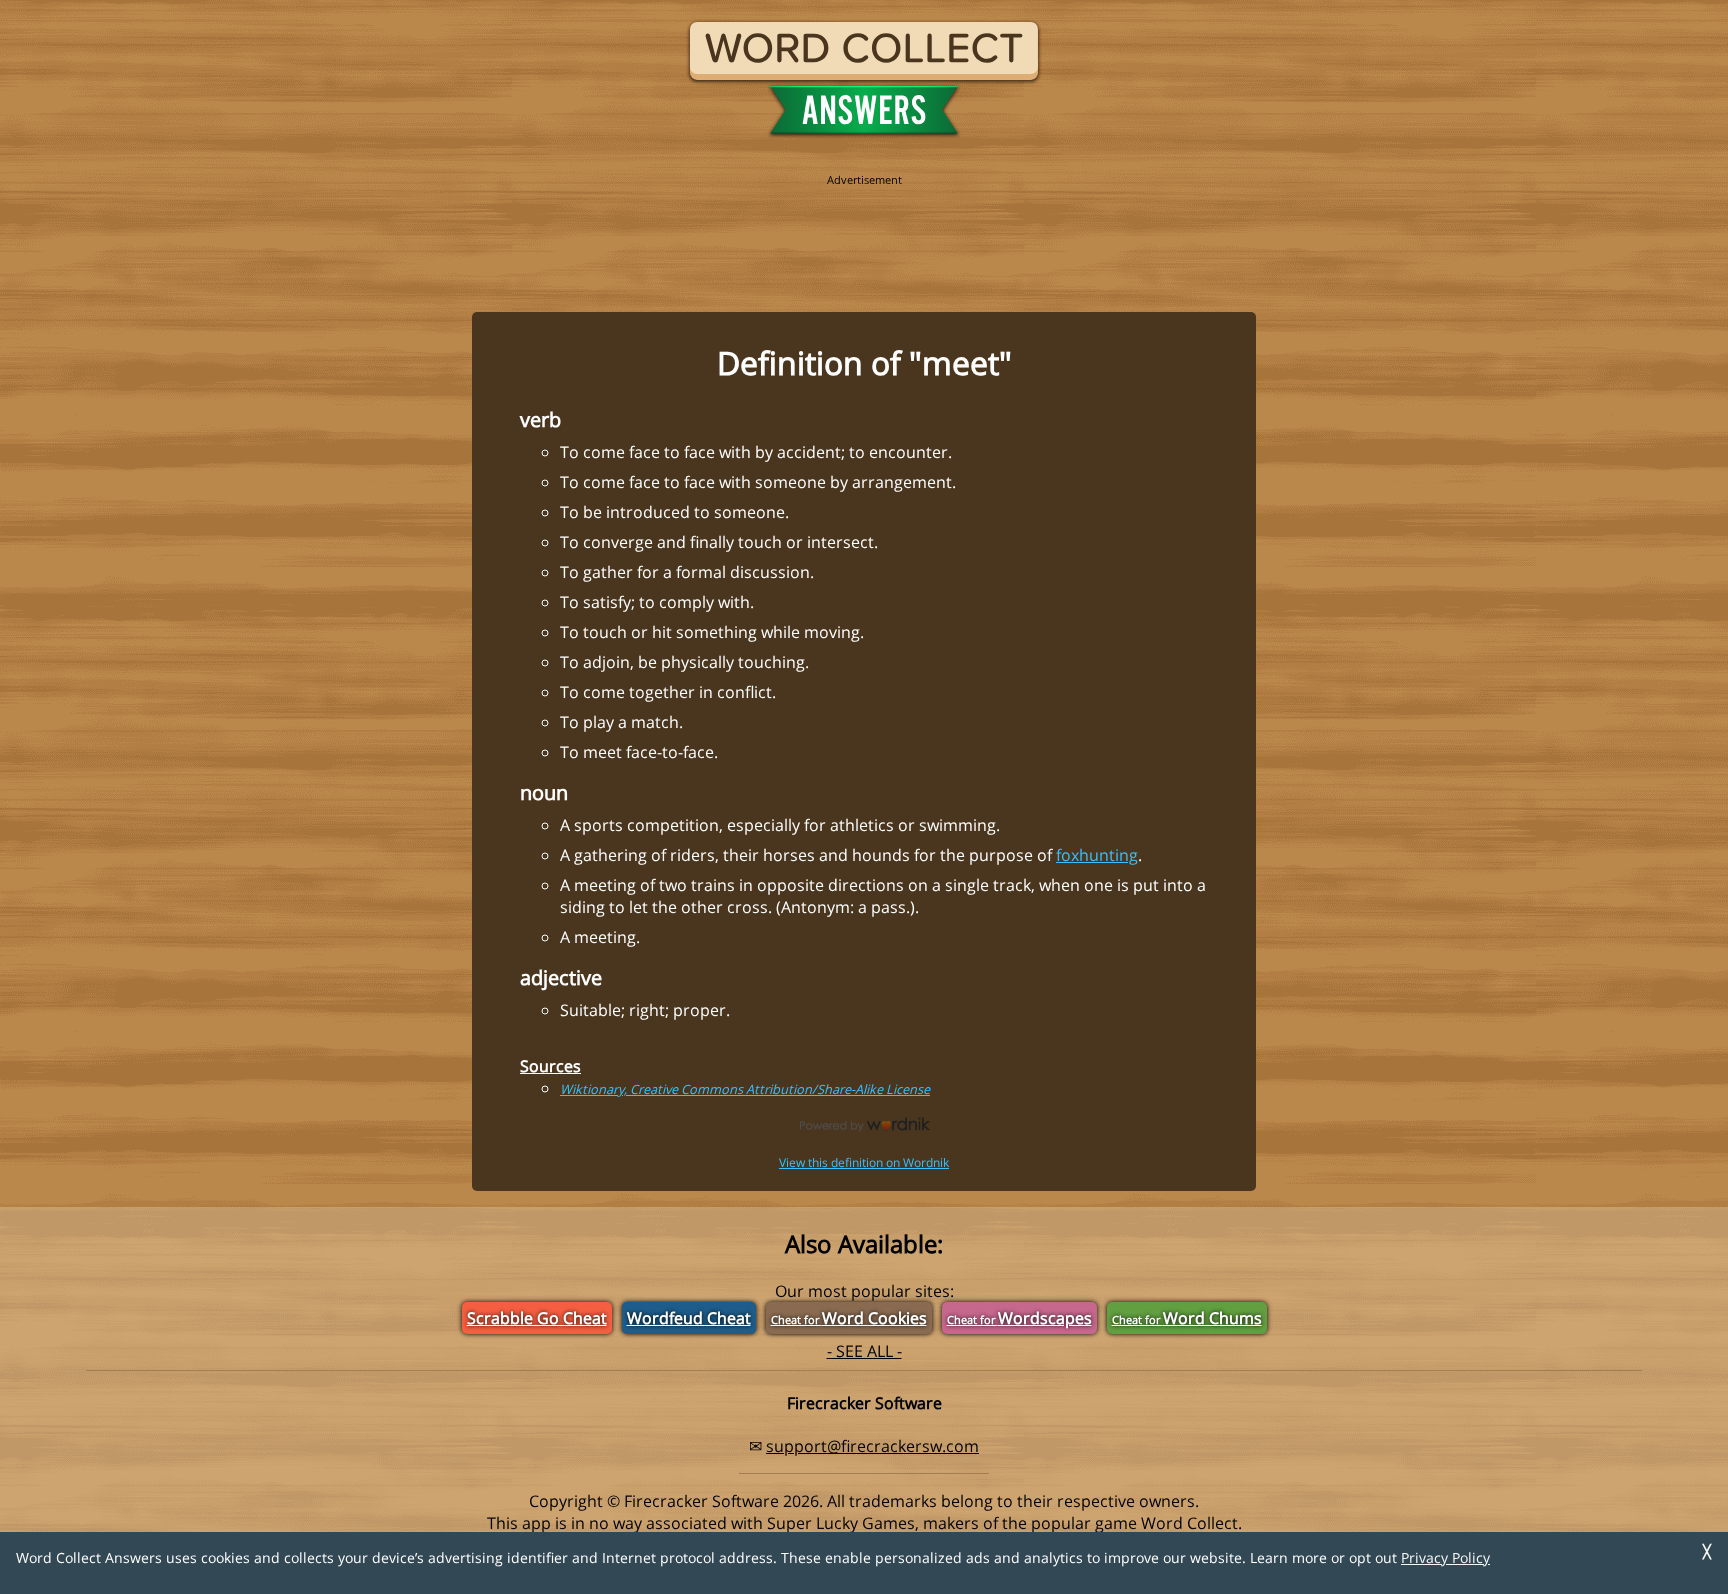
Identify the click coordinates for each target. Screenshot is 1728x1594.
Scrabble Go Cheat (537, 1318)
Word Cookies (849, 1318)
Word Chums (1187, 1318)
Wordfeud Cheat (689, 1318)
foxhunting (1097, 855)
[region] (864, 232)
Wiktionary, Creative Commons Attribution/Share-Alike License (745, 1089)
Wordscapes (1019, 1318)
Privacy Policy (1445, 1557)
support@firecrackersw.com (872, 1446)
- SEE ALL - (864, 1351)
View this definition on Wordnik (864, 1162)
